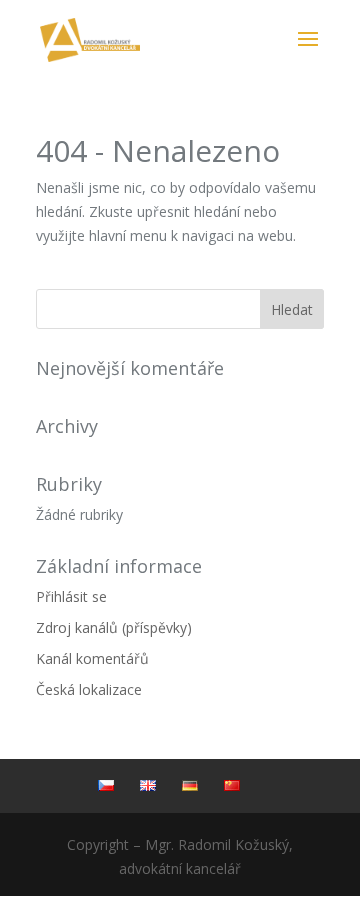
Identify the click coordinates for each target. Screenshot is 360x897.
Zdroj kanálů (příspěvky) (114, 627)
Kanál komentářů (92, 658)
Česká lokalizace (89, 689)
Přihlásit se (71, 596)
